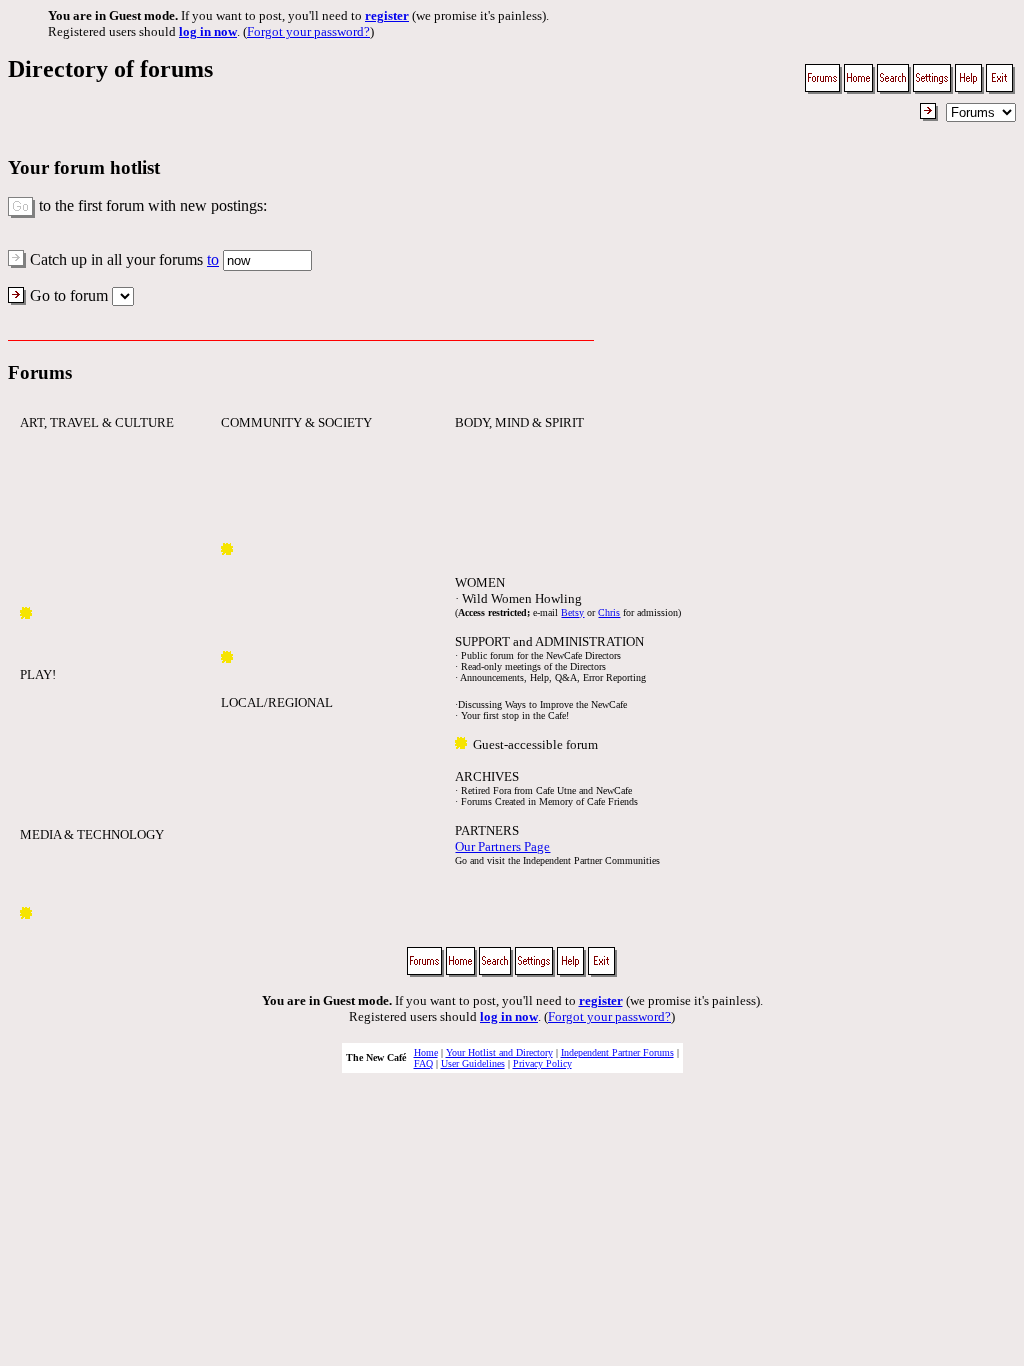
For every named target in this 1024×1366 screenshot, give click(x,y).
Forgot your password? (308, 31)
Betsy (572, 612)
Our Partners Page (502, 846)
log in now (208, 31)
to (213, 259)
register (387, 15)
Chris (609, 612)
